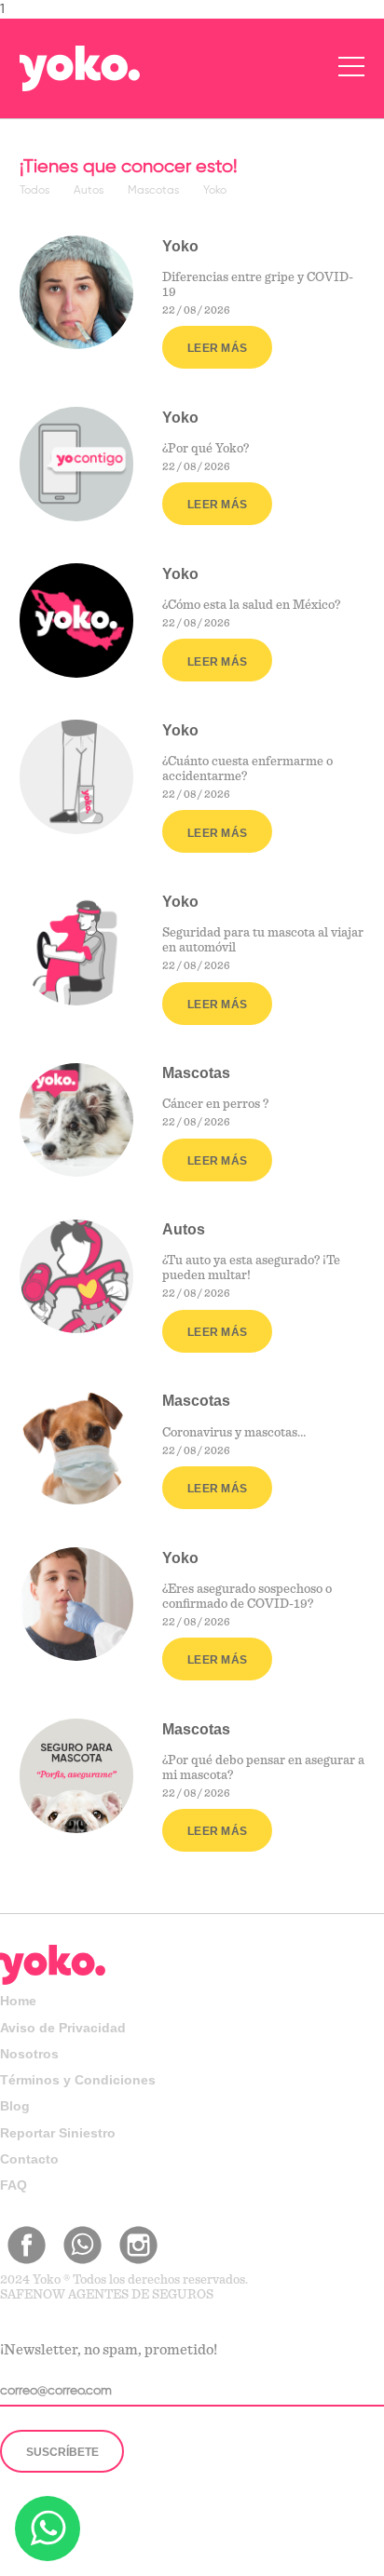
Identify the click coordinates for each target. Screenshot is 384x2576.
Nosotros (29, 2054)
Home (18, 2001)
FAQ (14, 2185)
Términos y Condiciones (78, 2080)
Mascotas (155, 191)
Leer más (217, 348)
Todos (36, 191)
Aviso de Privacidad (63, 2028)
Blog (15, 2106)
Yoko (215, 191)
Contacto (29, 2159)
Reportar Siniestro (58, 2133)
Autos (90, 191)
